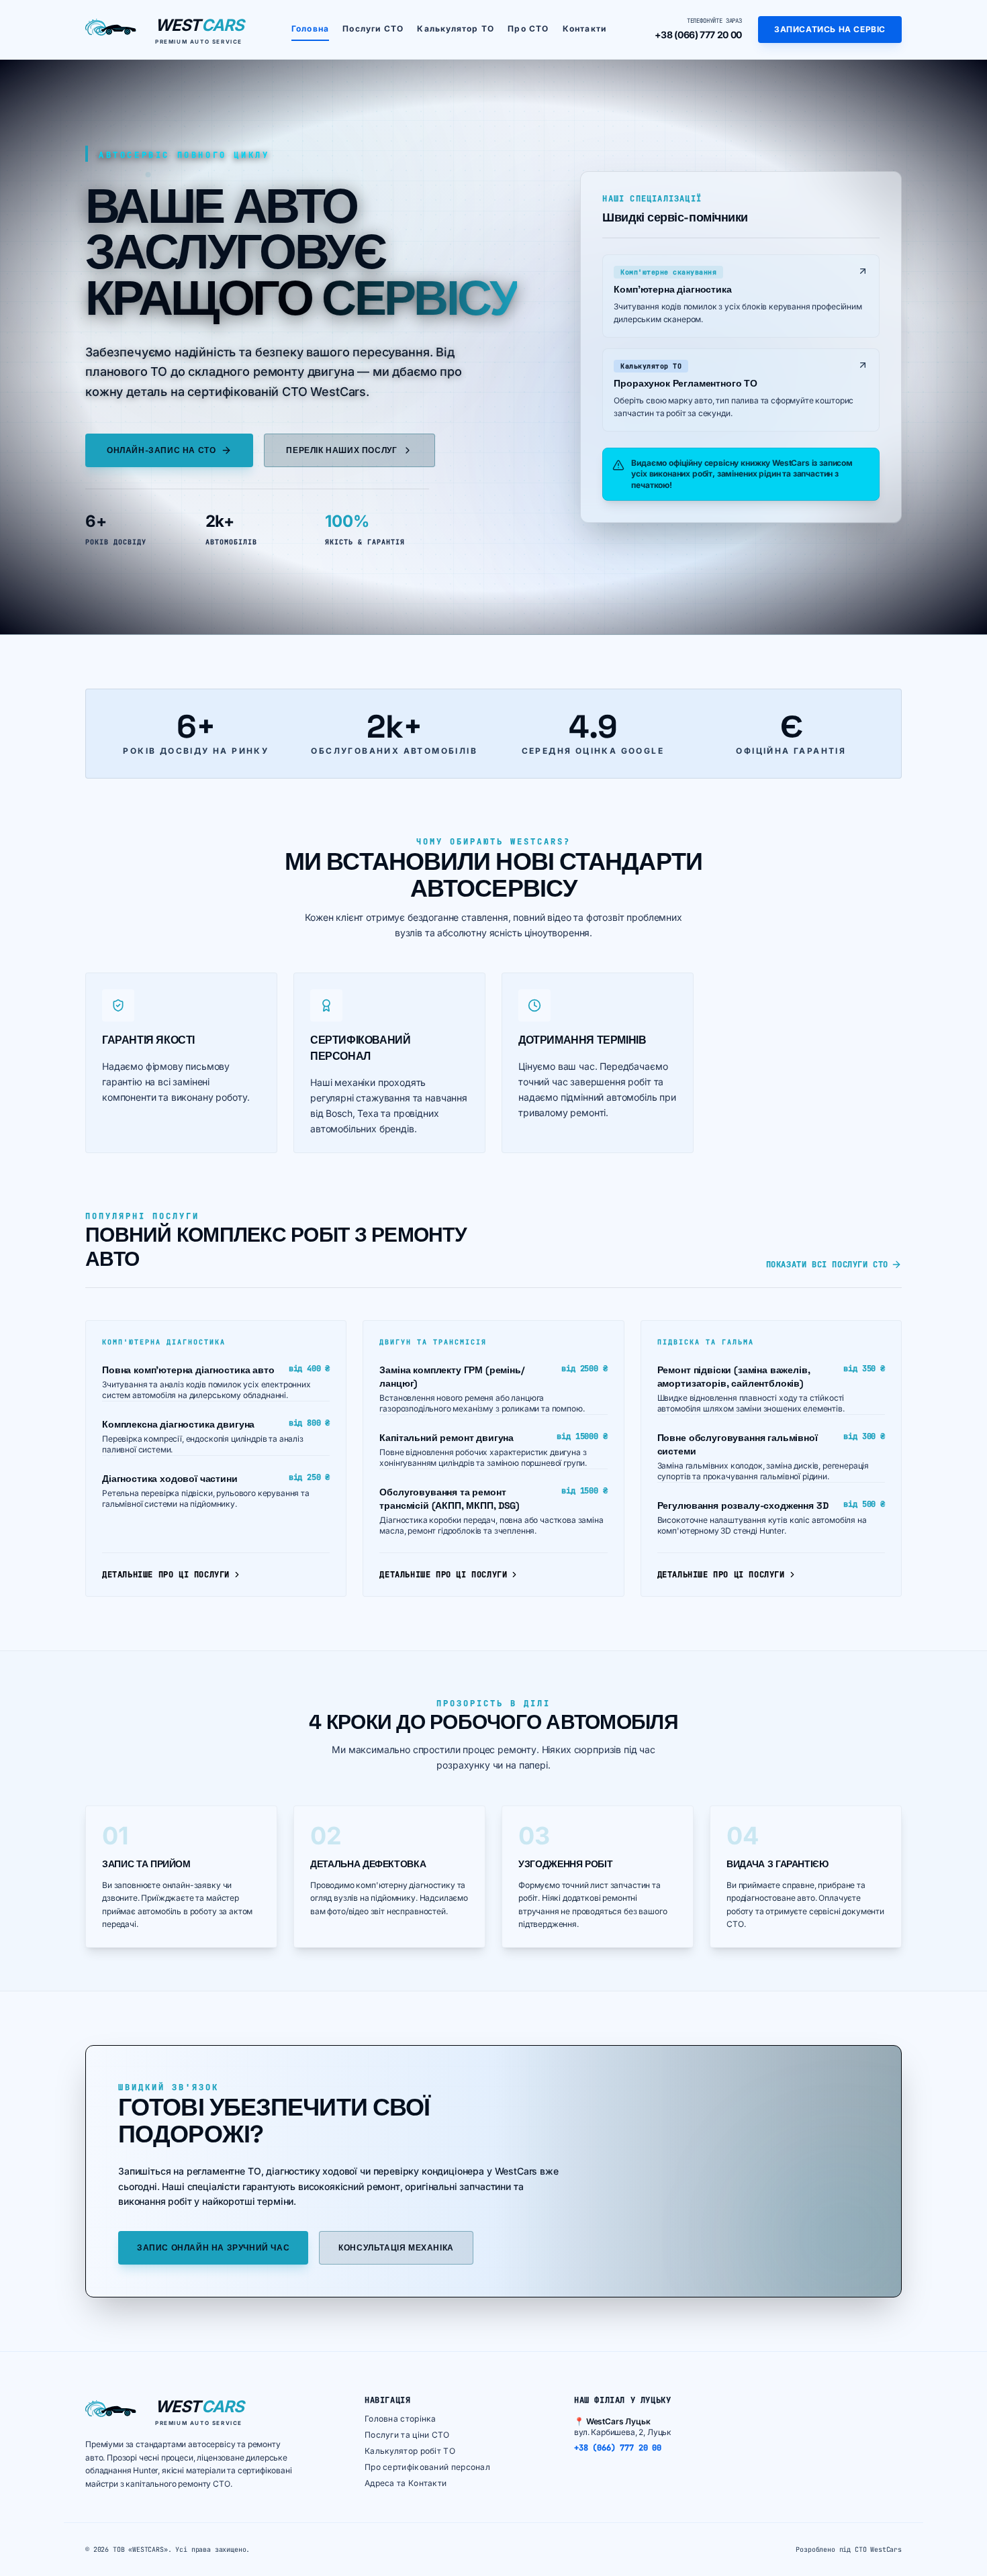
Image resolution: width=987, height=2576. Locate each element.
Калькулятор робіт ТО (410, 2451)
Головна (310, 29)
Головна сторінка (401, 2419)
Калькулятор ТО (456, 29)
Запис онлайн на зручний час (213, 2248)
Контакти (585, 29)
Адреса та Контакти (406, 2483)
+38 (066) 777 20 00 (698, 35)
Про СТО (528, 29)
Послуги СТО (373, 29)
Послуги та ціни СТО (407, 2435)
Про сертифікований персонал (427, 2467)
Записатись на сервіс (830, 29)
